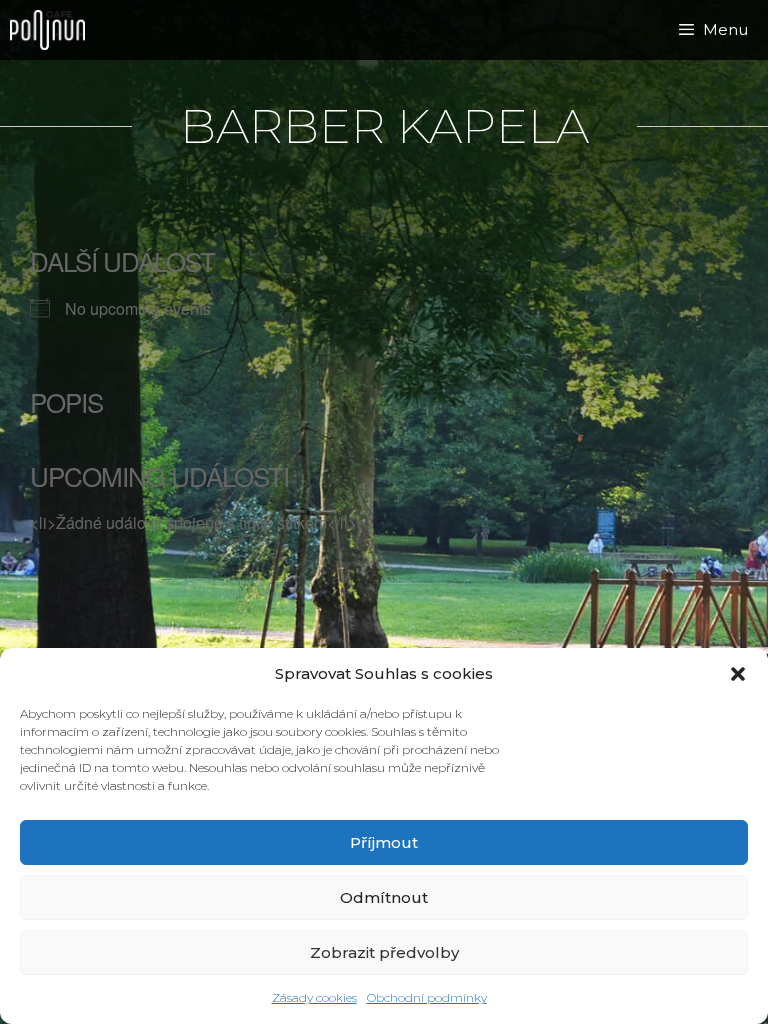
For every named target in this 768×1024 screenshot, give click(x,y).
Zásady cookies (314, 997)
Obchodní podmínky (427, 997)
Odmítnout (384, 897)
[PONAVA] (52, 30)
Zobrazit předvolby (384, 952)
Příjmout (384, 842)
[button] (738, 674)
